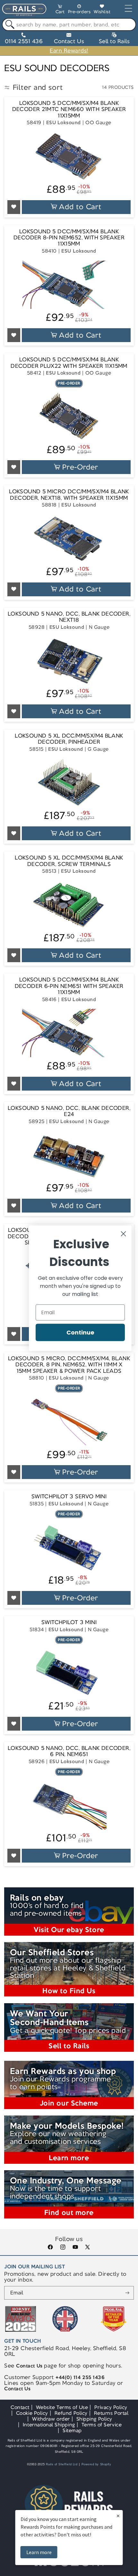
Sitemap (72, 2430)
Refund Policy (71, 2413)
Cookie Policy (32, 2413)
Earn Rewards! (69, 51)
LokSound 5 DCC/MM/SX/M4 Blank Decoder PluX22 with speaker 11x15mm (69, 363)
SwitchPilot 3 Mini (69, 1622)
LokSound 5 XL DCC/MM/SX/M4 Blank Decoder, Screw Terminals (69, 861)
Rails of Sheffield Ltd (62, 2464)
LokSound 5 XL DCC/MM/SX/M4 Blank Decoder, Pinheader (69, 739)
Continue (80, 1332)
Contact (20, 2407)
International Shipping (49, 2425)
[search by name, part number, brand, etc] (9, 25)
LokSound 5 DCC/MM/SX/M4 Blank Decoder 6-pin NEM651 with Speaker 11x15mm (69, 986)
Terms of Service (102, 2425)
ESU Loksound (64, 122)
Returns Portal (111, 2413)
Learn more (39, 2552)
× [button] (118, 2516)
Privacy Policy (111, 2407)
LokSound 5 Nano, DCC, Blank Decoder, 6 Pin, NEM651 (69, 1751)
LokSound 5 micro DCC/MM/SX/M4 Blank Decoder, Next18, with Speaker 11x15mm (69, 495)
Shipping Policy (94, 2419)
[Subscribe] (127, 2293)
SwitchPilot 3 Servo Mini (69, 1497)
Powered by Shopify (96, 2464)
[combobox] (69, 24)
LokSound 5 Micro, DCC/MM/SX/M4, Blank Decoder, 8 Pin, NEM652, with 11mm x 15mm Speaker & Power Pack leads (69, 1365)
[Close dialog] (123, 1234)
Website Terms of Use (62, 2407)
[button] (60, 10)
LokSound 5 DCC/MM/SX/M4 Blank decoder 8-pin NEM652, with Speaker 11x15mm (69, 238)
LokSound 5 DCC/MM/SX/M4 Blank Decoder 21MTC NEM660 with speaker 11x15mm (69, 109)
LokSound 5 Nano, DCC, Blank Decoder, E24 (69, 1111)
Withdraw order (51, 2419)
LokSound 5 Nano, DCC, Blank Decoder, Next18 (69, 617)
